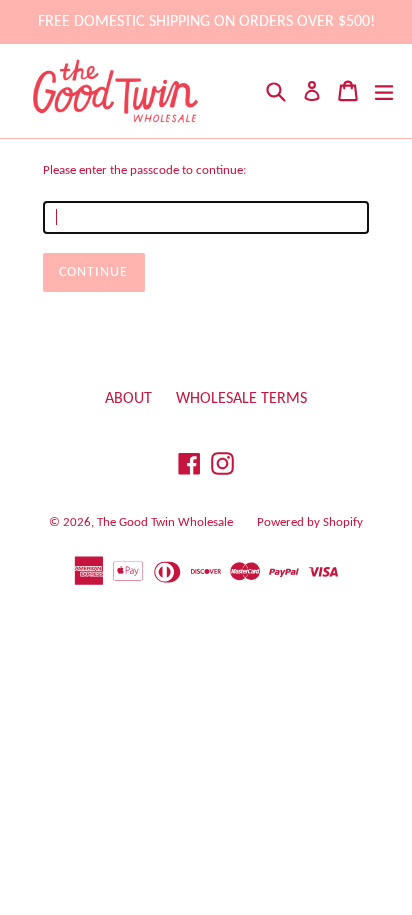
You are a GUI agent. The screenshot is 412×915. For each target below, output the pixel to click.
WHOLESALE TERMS (241, 399)
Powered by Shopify (310, 522)
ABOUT (128, 399)
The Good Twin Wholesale (165, 522)
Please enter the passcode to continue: (144, 170)
